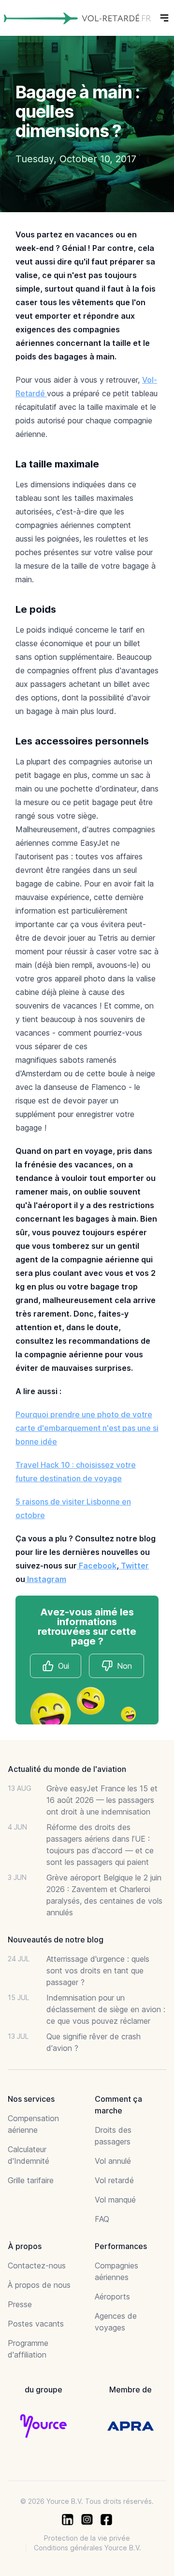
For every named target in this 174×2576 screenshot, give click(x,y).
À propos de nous (39, 2285)
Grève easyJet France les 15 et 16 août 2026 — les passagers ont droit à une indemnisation (102, 1800)
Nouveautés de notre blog (56, 1940)
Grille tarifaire (31, 2180)
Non (124, 1666)
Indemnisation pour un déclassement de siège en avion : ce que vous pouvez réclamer (106, 2009)
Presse (20, 2304)
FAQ (102, 2219)
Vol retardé (114, 2180)
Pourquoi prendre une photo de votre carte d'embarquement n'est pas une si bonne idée (87, 1428)
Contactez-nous (37, 2266)
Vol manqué (115, 2200)
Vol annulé (113, 2161)
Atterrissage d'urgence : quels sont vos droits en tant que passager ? (98, 1971)
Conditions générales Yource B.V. (87, 2548)
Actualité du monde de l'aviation (67, 1769)
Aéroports (112, 2297)
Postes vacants (36, 2324)
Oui (64, 1666)
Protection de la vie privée (87, 2538)
